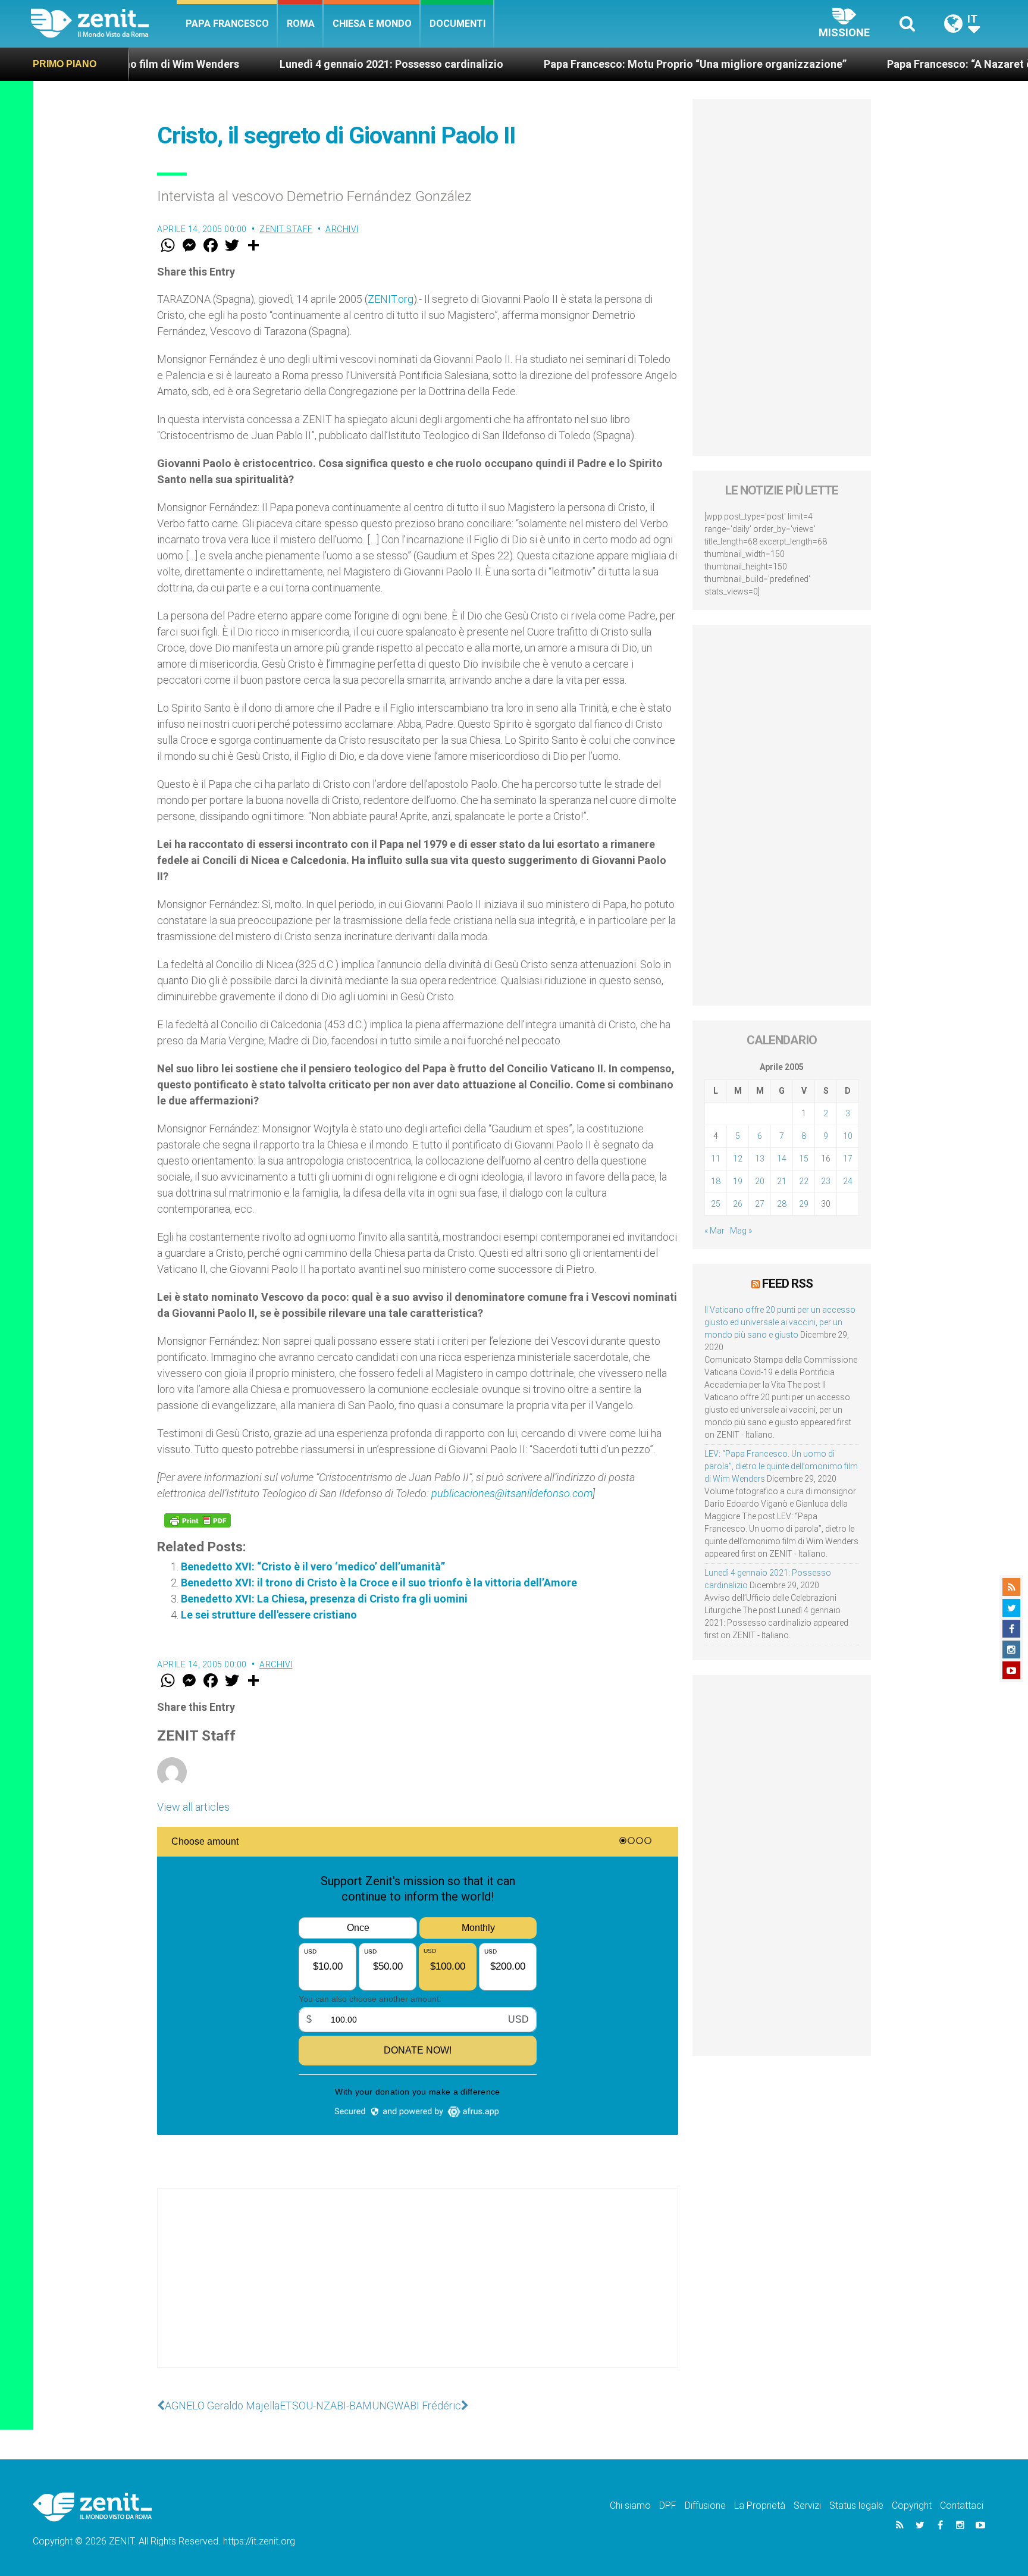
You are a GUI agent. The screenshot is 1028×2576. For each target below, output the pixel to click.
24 (848, 1181)
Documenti (457, 24)
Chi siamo (630, 2505)
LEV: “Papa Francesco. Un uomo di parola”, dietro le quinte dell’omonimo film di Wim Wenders (781, 1466)
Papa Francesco (227, 24)
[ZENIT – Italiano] (104, 24)
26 (738, 1204)
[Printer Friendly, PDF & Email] (198, 1520)
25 (716, 1204)
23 (826, 1181)
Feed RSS (787, 1284)
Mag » (741, 1231)
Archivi (342, 229)
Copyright (912, 2505)
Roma (301, 24)
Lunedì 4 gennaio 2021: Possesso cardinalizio (285, 64)
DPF (668, 2505)
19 (738, 1181)
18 (716, 1181)
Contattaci (962, 2505)
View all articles (193, 1807)
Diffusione (705, 2505)
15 (804, 1159)
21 (782, 1181)
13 (760, 1159)
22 (804, 1181)
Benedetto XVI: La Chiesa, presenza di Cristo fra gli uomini (324, 1599)
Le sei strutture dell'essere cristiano (269, 1615)
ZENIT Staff (286, 229)
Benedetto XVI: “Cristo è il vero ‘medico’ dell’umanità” (313, 1566)
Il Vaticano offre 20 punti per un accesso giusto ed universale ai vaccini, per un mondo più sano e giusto (780, 1322)
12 (738, 1159)
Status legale (856, 2505)
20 (760, 1181)
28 (782, 1204)
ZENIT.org (391, 299)
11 (716, 1159)
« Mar (714, 1231)
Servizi (807, 2505)
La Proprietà (760, 2505)
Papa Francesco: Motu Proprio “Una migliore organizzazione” (589, 64)
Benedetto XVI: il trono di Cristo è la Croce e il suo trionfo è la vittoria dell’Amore (379, 1583)
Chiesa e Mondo (372, 24)
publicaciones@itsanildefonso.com (512, 1493)
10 (848, 1136)
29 (804, 1204)
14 (782, 1159)
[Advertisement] (418, 2290)
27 (760, 1204)
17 (848, 1159)
